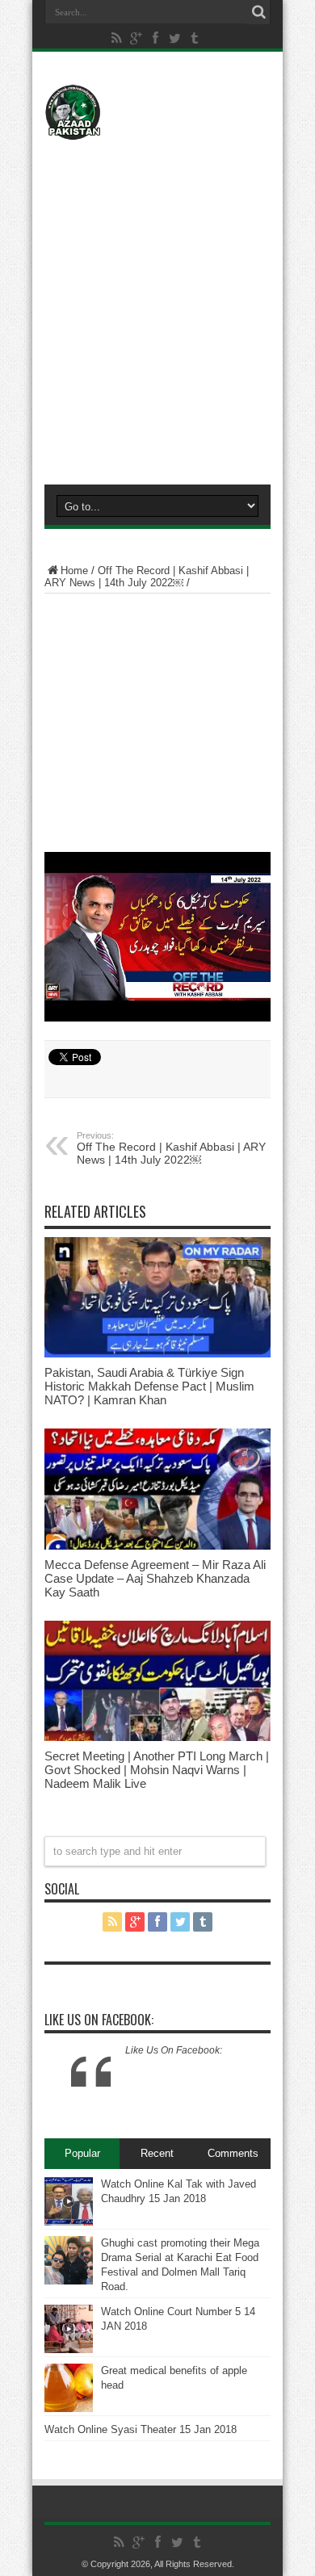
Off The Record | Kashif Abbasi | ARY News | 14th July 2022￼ (147, 577)
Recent (157, 2153)
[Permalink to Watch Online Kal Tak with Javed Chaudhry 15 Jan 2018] (69, 2201)
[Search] (258, 12)
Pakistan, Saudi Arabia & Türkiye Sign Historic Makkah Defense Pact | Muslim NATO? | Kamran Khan (149, 1386)
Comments (233, 2153)
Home (74, 571)
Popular (82, 2153)
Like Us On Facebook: (99, 2020)
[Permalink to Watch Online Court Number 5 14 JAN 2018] (69, 2329)
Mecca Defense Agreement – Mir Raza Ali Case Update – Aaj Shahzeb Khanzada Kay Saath (155, 1578)
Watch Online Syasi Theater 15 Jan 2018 (141, 2429)
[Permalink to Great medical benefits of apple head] (69, 2388)
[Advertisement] (157, 304)
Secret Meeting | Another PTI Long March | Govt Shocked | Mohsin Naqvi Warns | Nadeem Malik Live (157, 1770)
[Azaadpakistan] (157, 112)
